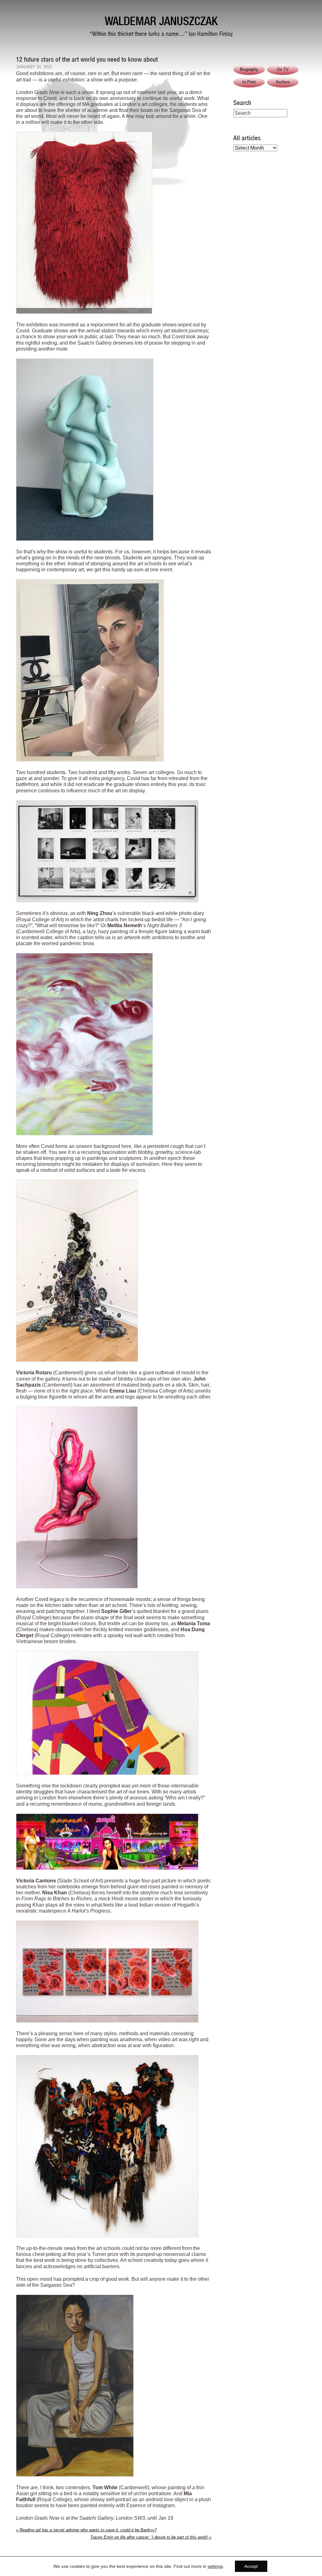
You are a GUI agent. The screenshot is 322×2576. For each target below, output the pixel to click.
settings (215, 2566)
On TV (283, 69)
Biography (249, 69)
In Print (249, 82)
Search (242, 102)
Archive (283, 82)
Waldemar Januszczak (161, 21)
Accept (251, 2566)
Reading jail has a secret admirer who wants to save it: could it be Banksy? (86, 2530)
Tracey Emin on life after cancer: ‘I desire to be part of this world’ (151, 2537)
